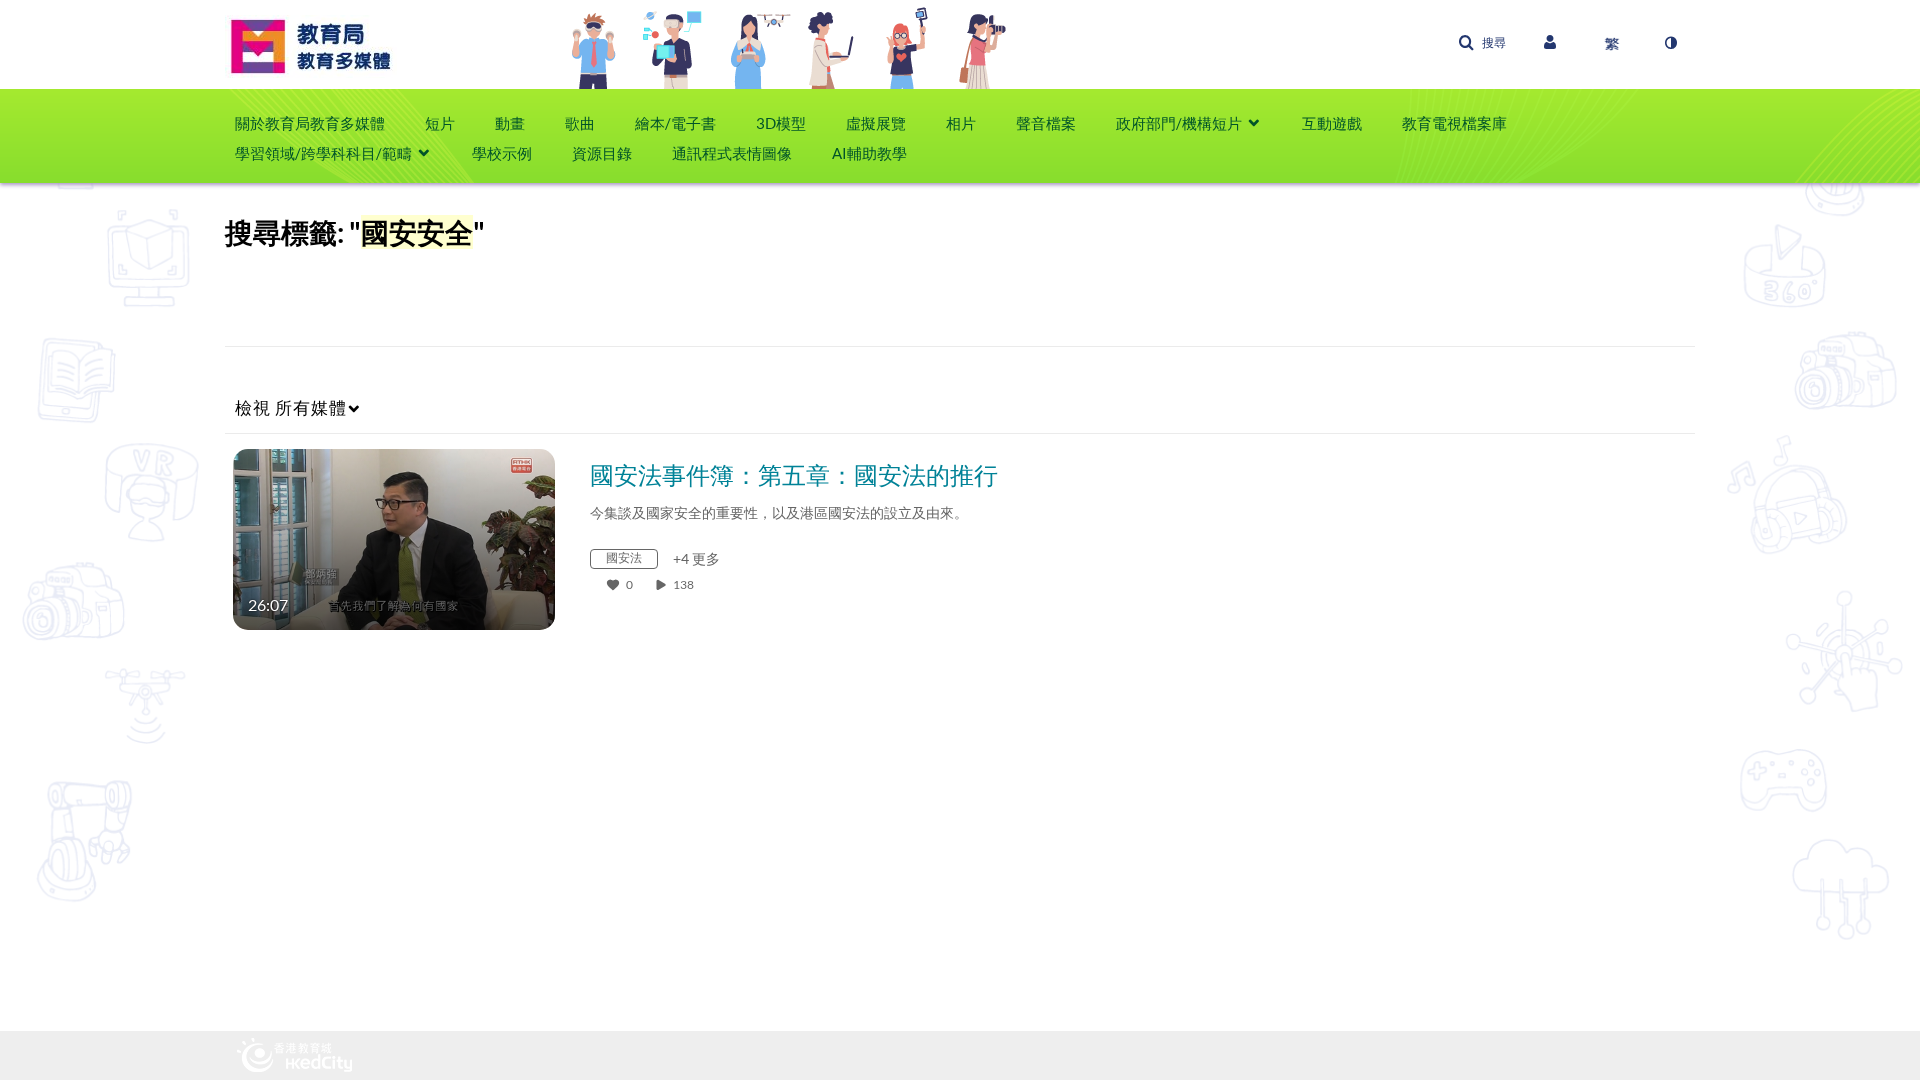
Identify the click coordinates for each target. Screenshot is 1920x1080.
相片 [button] (961, 123)
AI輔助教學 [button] (869, 153)
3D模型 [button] (781, 123)
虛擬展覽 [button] (876, 123)
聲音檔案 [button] (1046, 123)
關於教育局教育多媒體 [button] (310, 123)
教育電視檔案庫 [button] (1454, 123)
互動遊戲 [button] (1332, 123)
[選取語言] (1612, 43)
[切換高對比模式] (1670, 43)
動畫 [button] (510, 123)
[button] (1482, 43)
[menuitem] (320, 123)
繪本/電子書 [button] (675, 123)
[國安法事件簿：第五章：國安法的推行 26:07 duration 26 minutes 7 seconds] (394, 537)
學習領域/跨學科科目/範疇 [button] (323, 153)
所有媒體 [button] (291, 407)
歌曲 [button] (580, 123)
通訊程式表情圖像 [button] (732, 153)
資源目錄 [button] (602, 153)
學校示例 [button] (502, 153)
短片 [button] (440, 123)
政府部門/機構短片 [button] (1179, 123)
